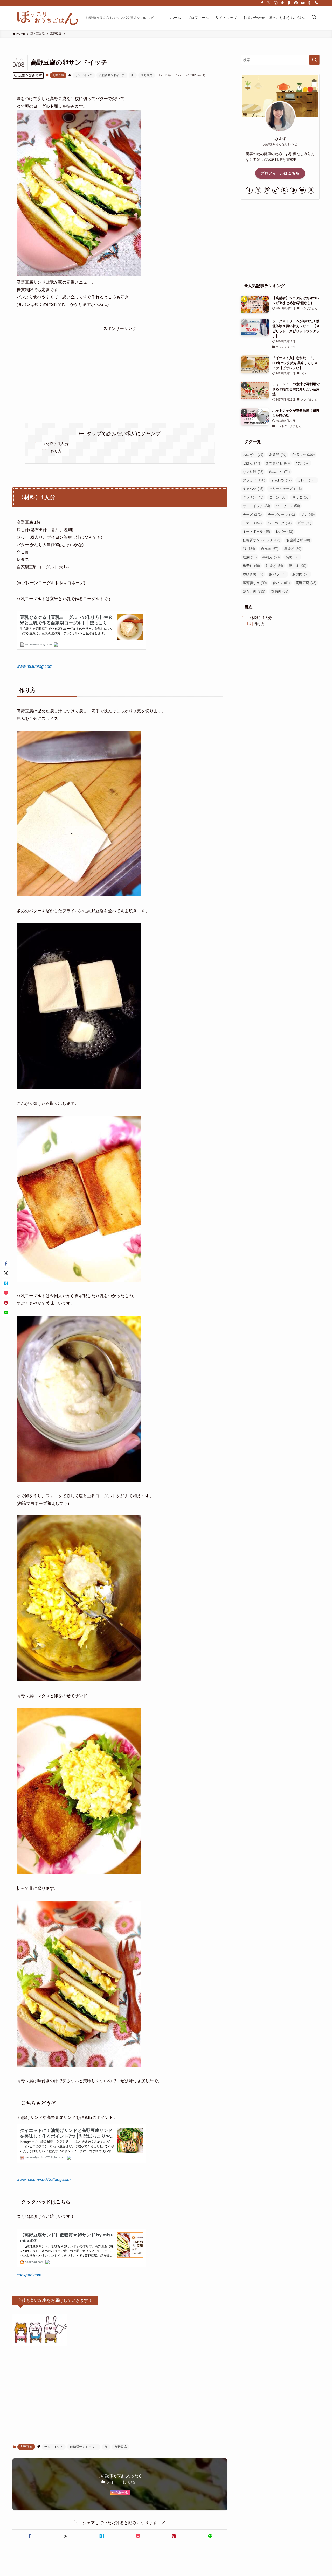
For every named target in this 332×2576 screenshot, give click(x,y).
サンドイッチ (84, 75)
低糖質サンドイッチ (112, 75)
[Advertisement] (120, 369)
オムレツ (281, 480)
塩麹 (250, 557)
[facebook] (262, 3)
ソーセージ (288, 506)
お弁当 (278, 455)
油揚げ (274, 566)
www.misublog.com (34, 666)
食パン (281, 583)
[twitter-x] (269, 3)
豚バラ (278, 574)
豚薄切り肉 (255, 583)
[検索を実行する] (314, 60)
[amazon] (309, 3)
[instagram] (276, 3)
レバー (285, 532)
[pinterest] (296, 3)
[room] (289, 3)
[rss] (316, 3)
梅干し (251, 566)
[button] (29, 2536)
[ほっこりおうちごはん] (47, 18)
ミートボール (256, 532)
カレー (307, 480)
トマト (252, 523)
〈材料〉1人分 (55, 444)
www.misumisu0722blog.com (44, 2180)
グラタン (253, 497)
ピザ (304, 523)
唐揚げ (293, 549)
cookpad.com (29, 2275)
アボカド (254, 480)
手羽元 (271, 557)
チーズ (252, 514)
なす (303, 463)
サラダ (301, 497)
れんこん (279, 472)
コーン (278, 497)
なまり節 (253, 472)
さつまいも (278, 463)
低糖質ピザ (298, 540)
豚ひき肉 (253, 574)
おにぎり (253, 455)
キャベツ (253, 489)
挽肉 (292, 557)
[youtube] (303, 3)
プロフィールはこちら (280, 173)
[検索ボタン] (314, 18)
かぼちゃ (303, 455)
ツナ (308, 514)
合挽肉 (269, 549)
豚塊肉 (301, 574)
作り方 (56, 451)
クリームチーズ (285, 489)
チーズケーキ (281, 514)
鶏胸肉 (280, 591)
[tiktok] (282, 3)
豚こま (298, 566)
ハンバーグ (280, 523)
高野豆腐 (58, 75)
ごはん (251, 463)
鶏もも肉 (254, 591)
